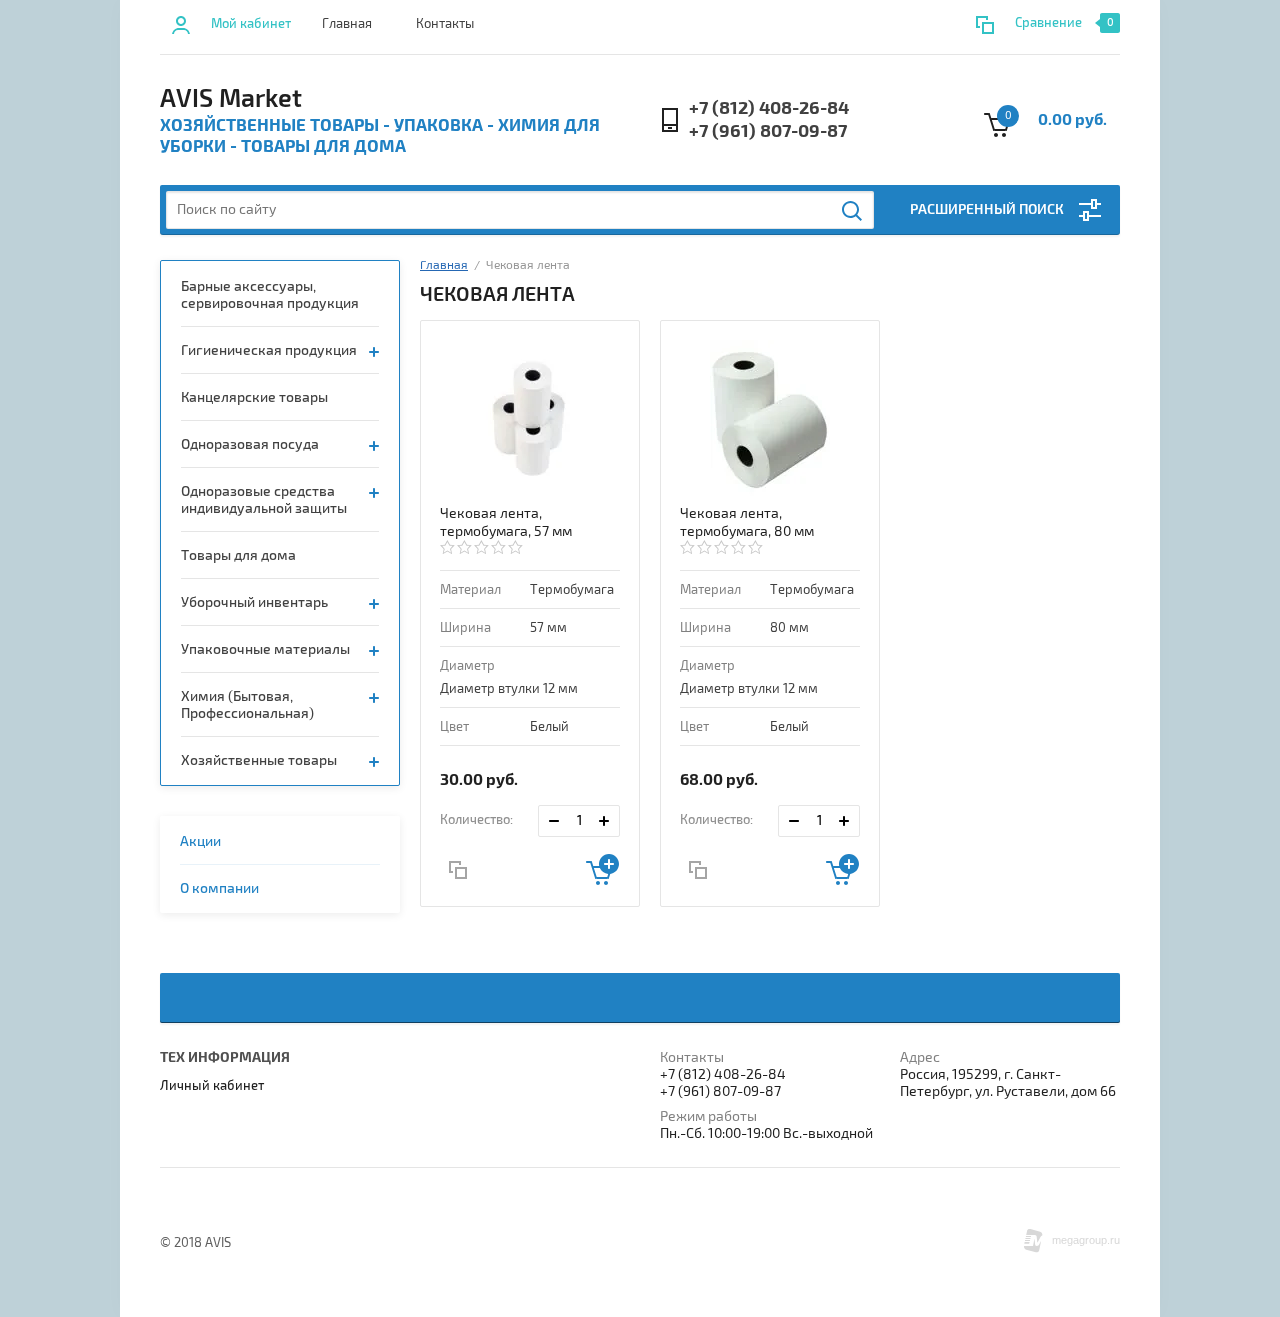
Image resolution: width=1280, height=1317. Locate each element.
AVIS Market (231, 99)
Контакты (445, 24)
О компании (219, 888)
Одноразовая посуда (250, 444)
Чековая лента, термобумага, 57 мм (506, 522)
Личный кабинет (212, 1086)
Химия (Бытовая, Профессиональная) (247, 705)
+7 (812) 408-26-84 (769, 108)
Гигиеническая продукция (269, 350)
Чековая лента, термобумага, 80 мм (747, 522)
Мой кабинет (251, 24)
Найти (853, 211)
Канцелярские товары (254, 397)
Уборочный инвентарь (254, 602)
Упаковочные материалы (265, 649)
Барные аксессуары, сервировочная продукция (270, 295)
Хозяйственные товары (259, 760)
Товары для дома (238, 555)
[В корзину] (602, 869)
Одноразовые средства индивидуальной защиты (264, 500)
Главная (347, 24)
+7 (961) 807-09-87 (768, 131)
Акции (200, 841)
